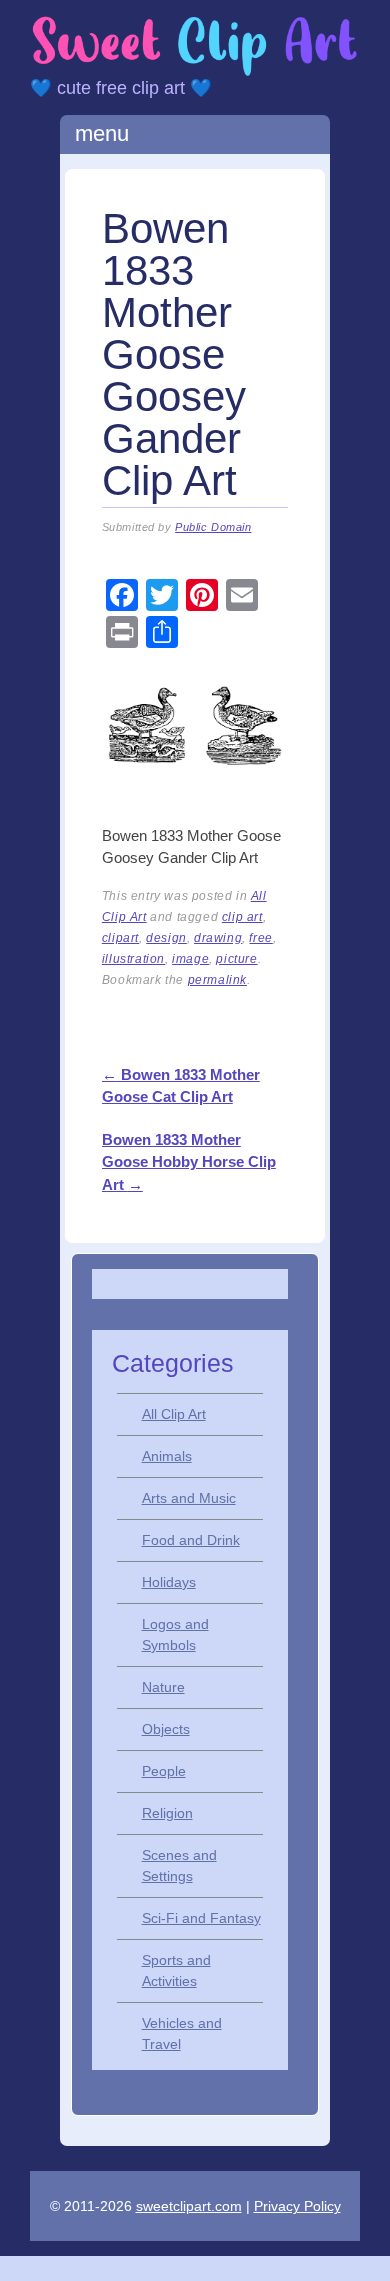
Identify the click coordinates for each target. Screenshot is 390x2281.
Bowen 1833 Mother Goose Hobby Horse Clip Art (189, 1162)
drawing (218, 938)
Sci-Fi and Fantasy (201, 1918)
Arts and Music (189, 1498)
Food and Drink (191, 1540)
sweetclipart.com (189, 2206)
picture (236, 959)
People (164, 1771)
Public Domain (213, 527)
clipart (120, 938)
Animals (167, 1456)
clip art (242, 917)
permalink (217, 980)
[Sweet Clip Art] (195, 72)
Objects (166, 1729)
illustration (133, 959)
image (190, 959)
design (166, 938)
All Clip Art (174, 1414)
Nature (163, 1687)
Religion (167, 1813)
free (260, 938)
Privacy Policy (297, 2206)
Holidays (169, 1582)
